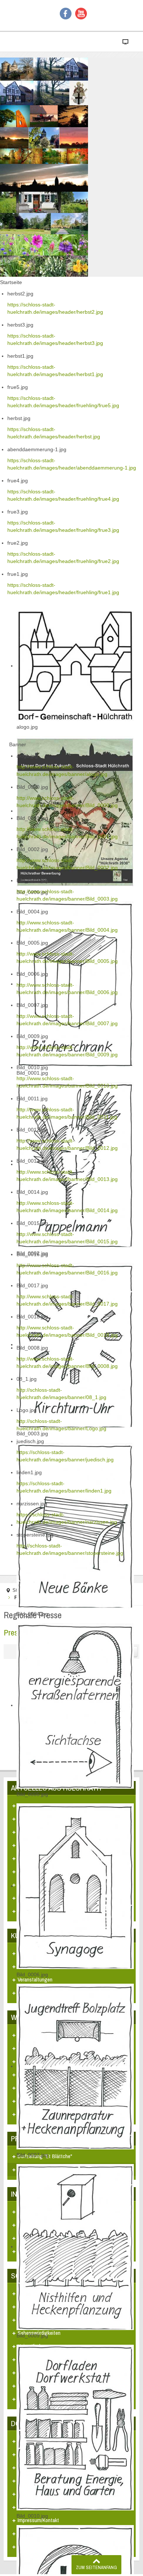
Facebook (66, 14)
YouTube (81, 14)
